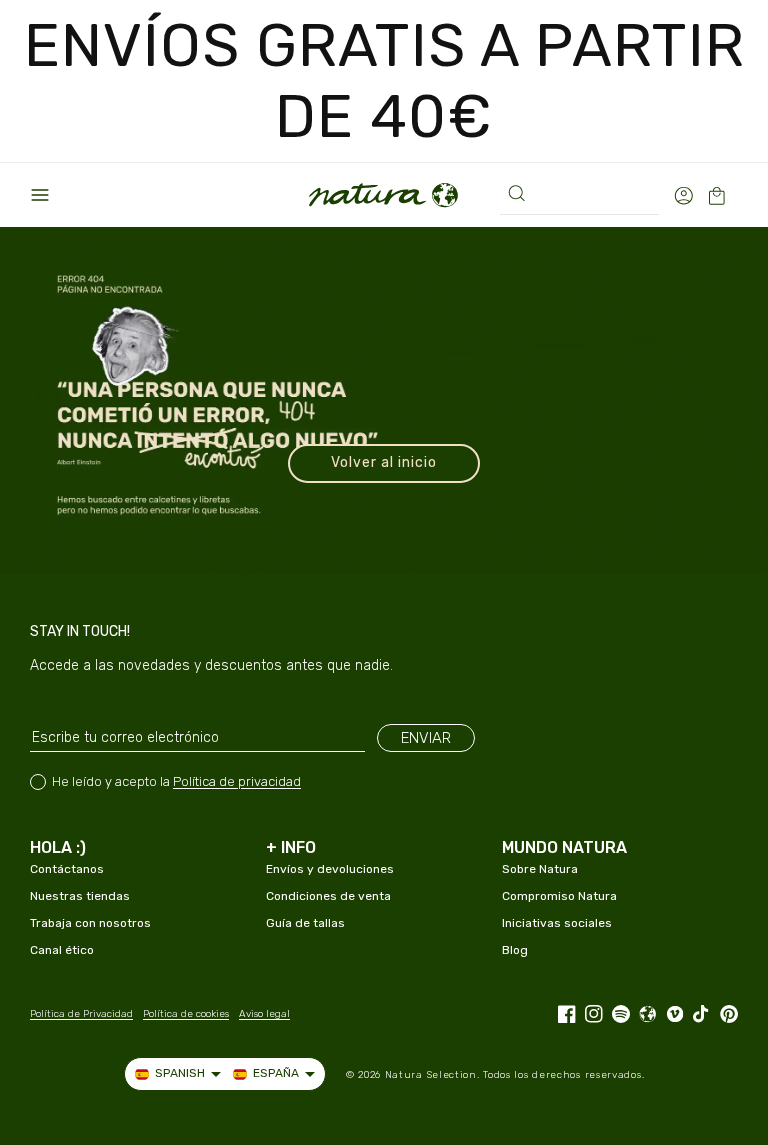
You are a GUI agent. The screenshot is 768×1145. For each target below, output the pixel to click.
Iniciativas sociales (557, 923)
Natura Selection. (432, 1075)
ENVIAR (426, 738)
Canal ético (62, 950)
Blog (515, 950)
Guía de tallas (305, 923)
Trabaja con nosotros (90, 923)
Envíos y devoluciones (330, 869)
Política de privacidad (237, 781)
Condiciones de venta (328, 896)
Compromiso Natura (559, 896)
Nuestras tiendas (80, 896)
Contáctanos (67, 869)
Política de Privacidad (81, 1014)
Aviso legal (264, 1014)
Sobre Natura (540, 869)
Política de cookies (186, 1014)
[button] (40, 195)
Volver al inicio (384, 462)
